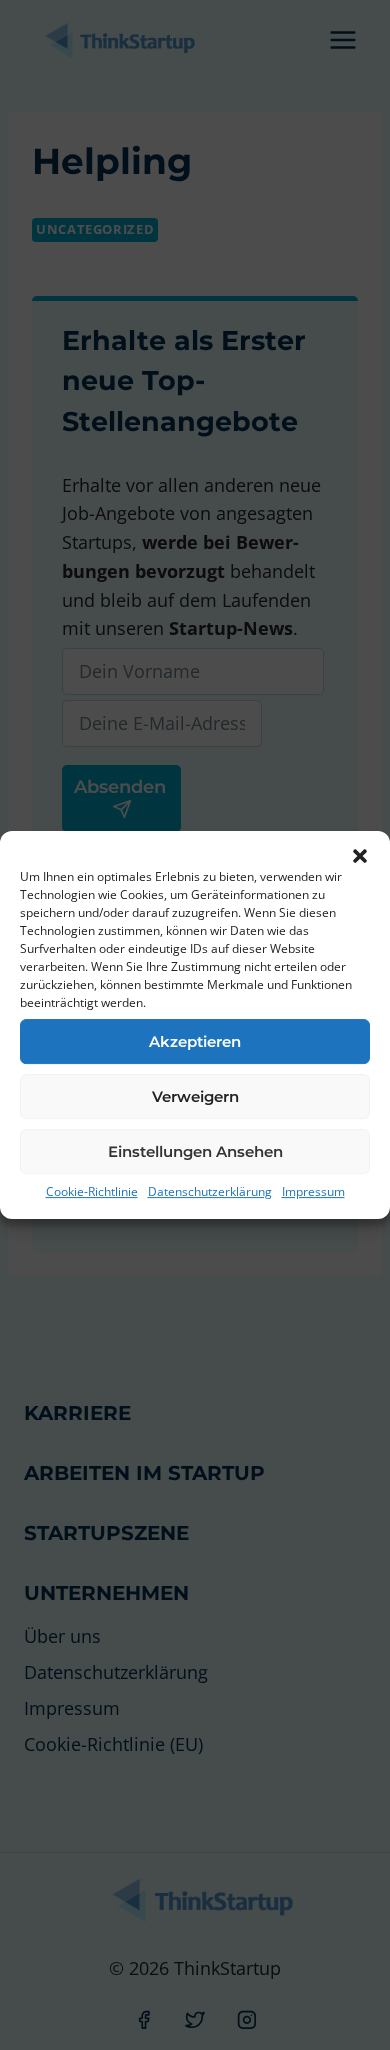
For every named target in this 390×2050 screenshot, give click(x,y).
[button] (360, 856)
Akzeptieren (195, 1041)
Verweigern (195, 1096)
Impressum (313, 1191)
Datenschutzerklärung (210, 1191)
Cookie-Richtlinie (92, 1191)
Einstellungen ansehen (195, 1151)
